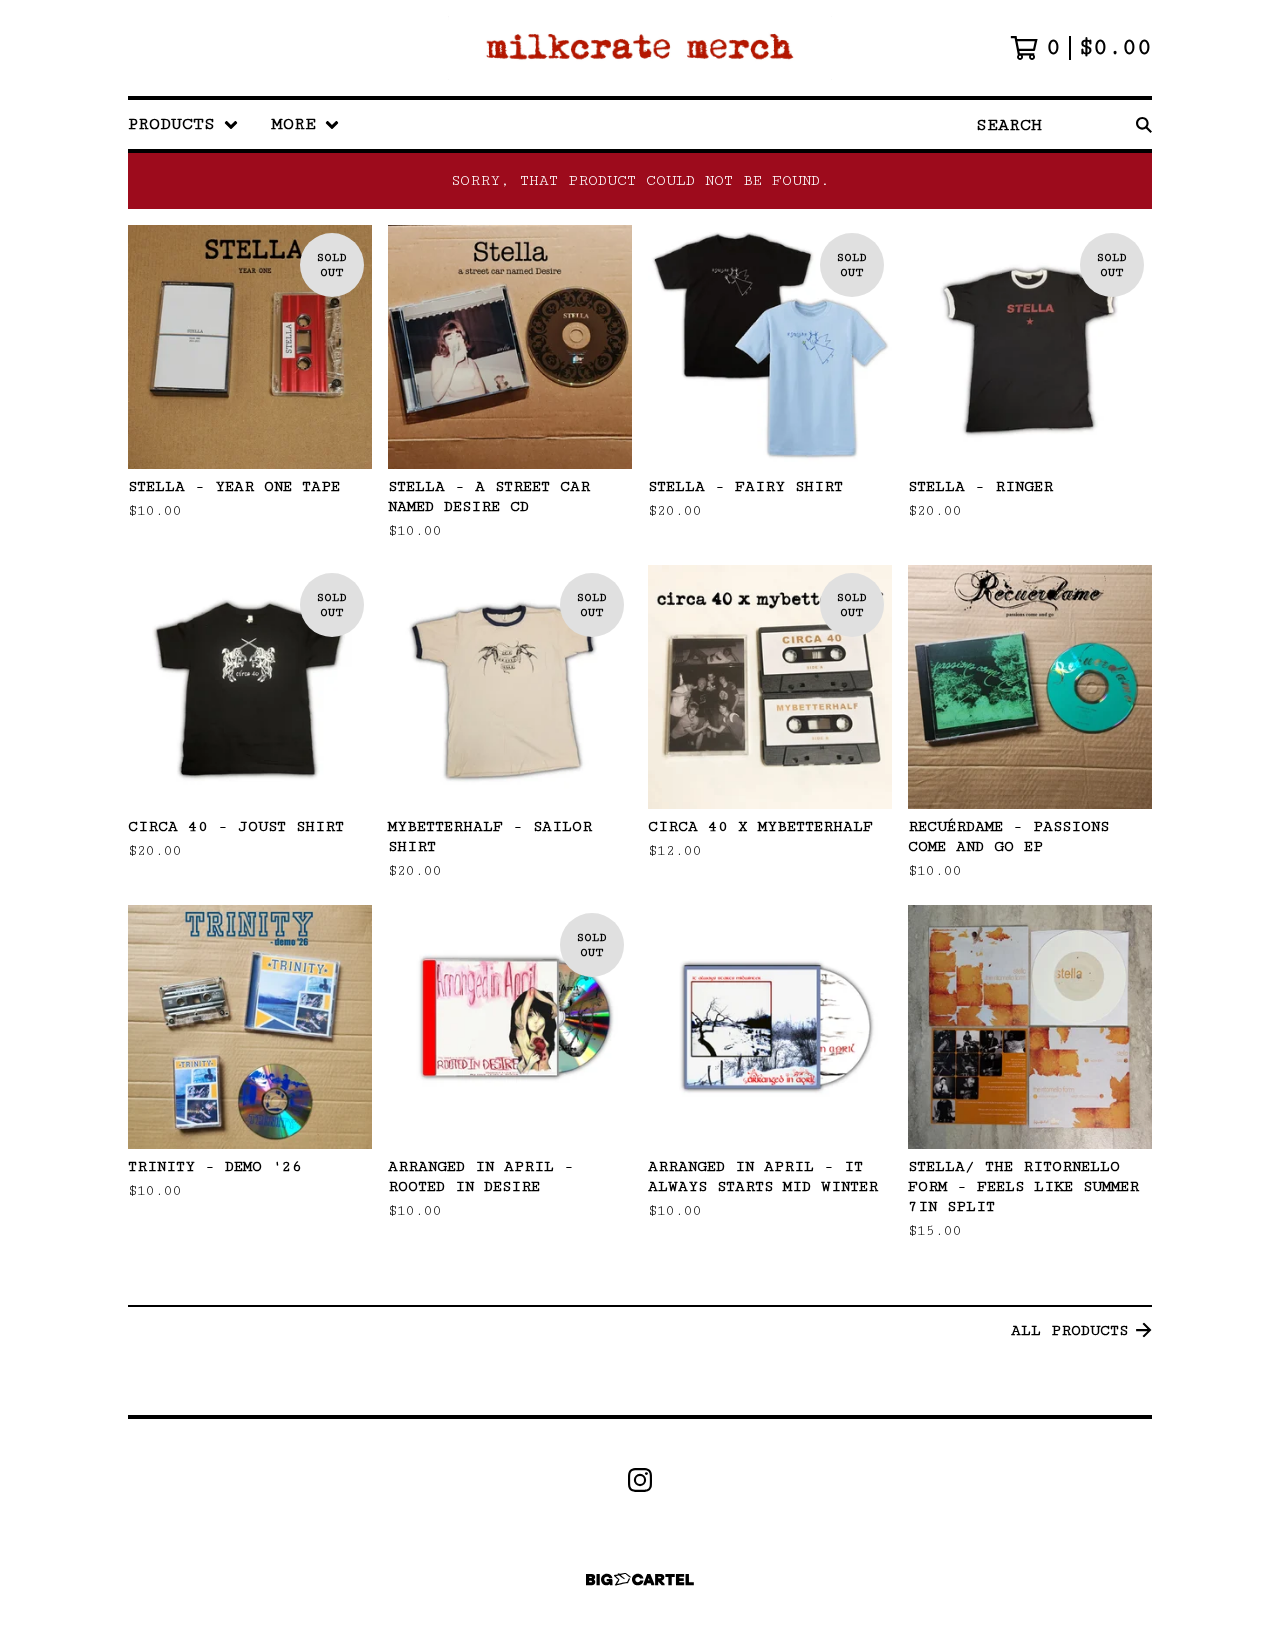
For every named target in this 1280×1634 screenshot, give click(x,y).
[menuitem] (183, 124)
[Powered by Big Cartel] (640, 1579)
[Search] (1144, 124)
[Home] (640, 48)
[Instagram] (640, 1480)
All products (1069, 1330)
